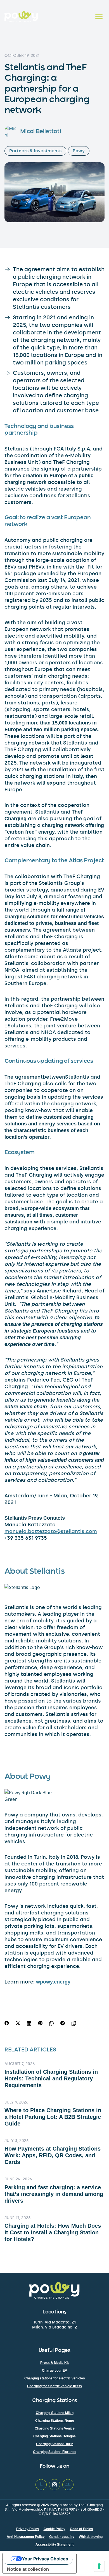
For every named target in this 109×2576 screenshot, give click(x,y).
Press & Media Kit (54, 2363)
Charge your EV (54, 2371)
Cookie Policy (54, 2529)
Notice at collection (28, 2569)
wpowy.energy (53, 1982)
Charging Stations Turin (55, 2444)
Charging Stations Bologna (54, 2436)
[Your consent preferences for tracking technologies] (99, 2566)
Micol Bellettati (41, 132)
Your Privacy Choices (45, 2559)
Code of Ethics (81, 2529)
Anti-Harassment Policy (26, 2537)
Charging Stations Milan (55, 2413)
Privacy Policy (28, 2529)
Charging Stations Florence (55, 2452)
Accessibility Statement (54, 2545)
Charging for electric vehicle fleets (54, 2386)
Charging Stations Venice (55, 2428)
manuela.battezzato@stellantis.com (51, 1531)
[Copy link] (75, 2023)
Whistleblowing (91, 2537)
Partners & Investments (35, 151)
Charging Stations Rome (55, 2421)
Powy (79, 151)
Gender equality (62, 2537)
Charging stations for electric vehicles (55, 2378)
